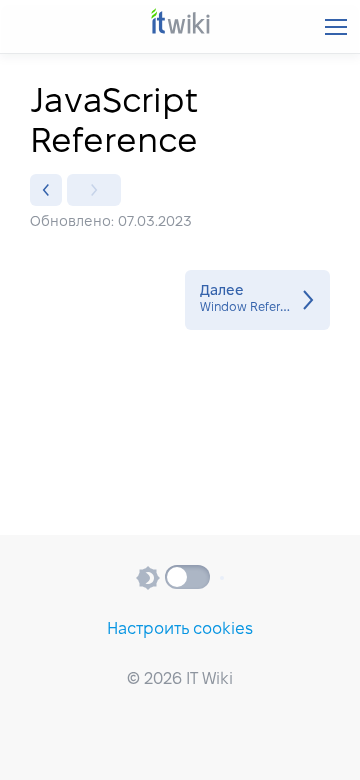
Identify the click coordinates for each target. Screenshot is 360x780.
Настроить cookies (180, 629)
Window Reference (257, 300)
